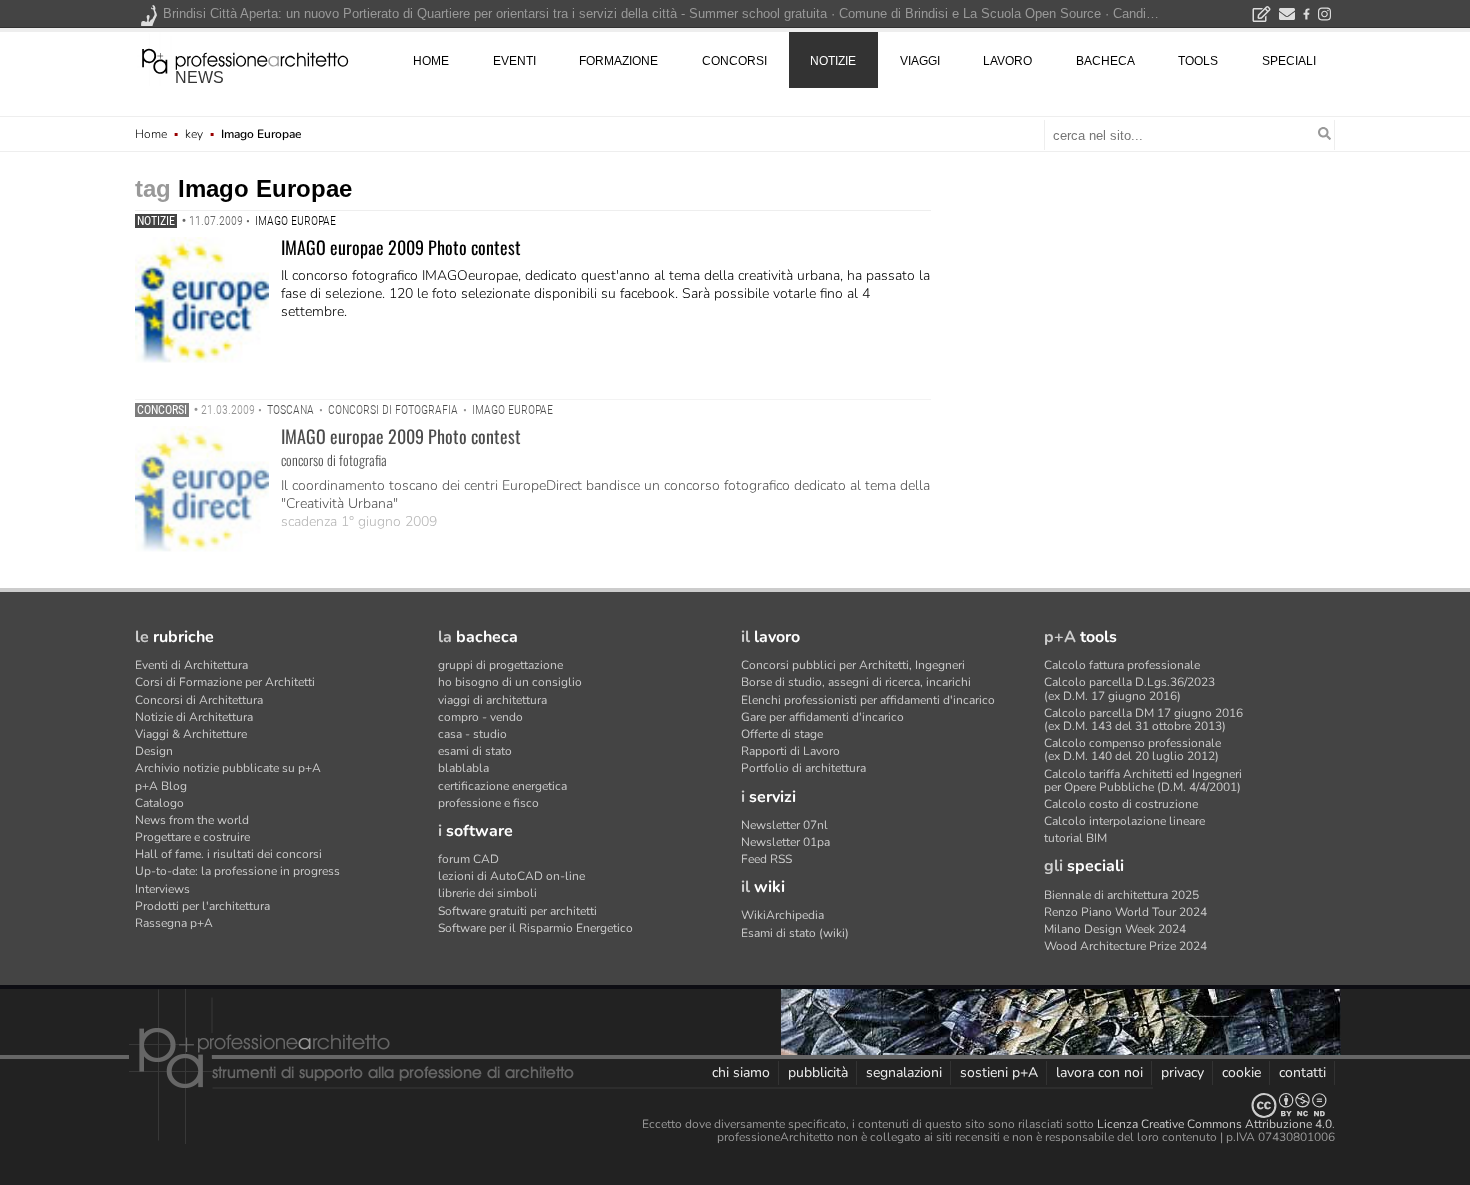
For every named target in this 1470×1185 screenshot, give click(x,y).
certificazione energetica (502, 786)
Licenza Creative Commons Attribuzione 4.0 (1214, 1124)
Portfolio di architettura (803, 768)
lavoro (1007, 61)
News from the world (192, 820)
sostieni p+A (999, 1072)
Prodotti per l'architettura (202, 906)
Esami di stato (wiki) (795, 933)
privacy (1182, 1072)
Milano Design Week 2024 (1115, 929)
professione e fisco (488, 803)
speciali (1289, 61)
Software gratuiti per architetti (517, 911)
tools (1198, 61)
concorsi (734, 61)
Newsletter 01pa (785, 842)
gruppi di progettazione (500, 665)
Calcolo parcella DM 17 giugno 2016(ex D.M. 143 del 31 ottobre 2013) (1143, 719)
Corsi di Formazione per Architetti (225, 682)
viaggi (920, 61)
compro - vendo (480, 717)
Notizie (156, 221)
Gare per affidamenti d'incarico (822, 717)
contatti (1302, 1072)
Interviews (162, 889)
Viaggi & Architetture (191, 734)
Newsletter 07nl (784, 825)
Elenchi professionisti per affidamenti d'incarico (868, 700)
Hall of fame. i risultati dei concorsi (228, 854)
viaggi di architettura (492, 700)
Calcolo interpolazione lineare (1124, 821)
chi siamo (741, 1072)
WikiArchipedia (782, 915)
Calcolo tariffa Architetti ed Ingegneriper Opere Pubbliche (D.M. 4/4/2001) (1143, 780)
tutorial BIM (1075, 838)
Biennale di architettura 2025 (1121, 895)
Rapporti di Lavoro (790, 751)
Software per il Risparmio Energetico (535, 928)
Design (154, 751)
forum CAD (468, 859)
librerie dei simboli (487, 893)
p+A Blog (161, 786)
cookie (1241, 1072)
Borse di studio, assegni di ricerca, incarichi (856, 682)
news (199, 77)
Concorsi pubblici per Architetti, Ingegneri (853, 665)
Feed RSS (766, 859)
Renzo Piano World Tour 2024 (1125, 912)
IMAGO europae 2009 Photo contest (401, 247)
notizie (833, 61)
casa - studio (472, 734)
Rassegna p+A (174, 923)
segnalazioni (904, 1072)
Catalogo (159, 803)
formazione (618, 61)
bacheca (1105, 61)
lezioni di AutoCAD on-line (511, 876)
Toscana (290, 410)
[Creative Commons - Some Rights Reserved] (735, 1105)
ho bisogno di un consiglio (510, 682)
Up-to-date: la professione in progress (237, 871)
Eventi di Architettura (191, 665)
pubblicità (818, 1072)
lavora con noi (1099, 1072)
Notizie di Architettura (194, 717)
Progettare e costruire (192, 837)
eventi (514, 61)
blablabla (463, 768)
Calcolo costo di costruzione (1121, 804)
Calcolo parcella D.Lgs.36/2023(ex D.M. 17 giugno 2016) (1129, 688)
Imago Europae (295, 221)
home (431, 61)
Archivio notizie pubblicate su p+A (228, 768)
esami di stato (475, 751)
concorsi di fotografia (393, 410)
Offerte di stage (782, 734)
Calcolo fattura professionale (1122, 665)
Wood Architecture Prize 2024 (1125, 946)
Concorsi (162, 410)
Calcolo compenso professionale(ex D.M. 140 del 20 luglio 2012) (1132, 749)
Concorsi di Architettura (199, 700)
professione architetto (245, 59)
